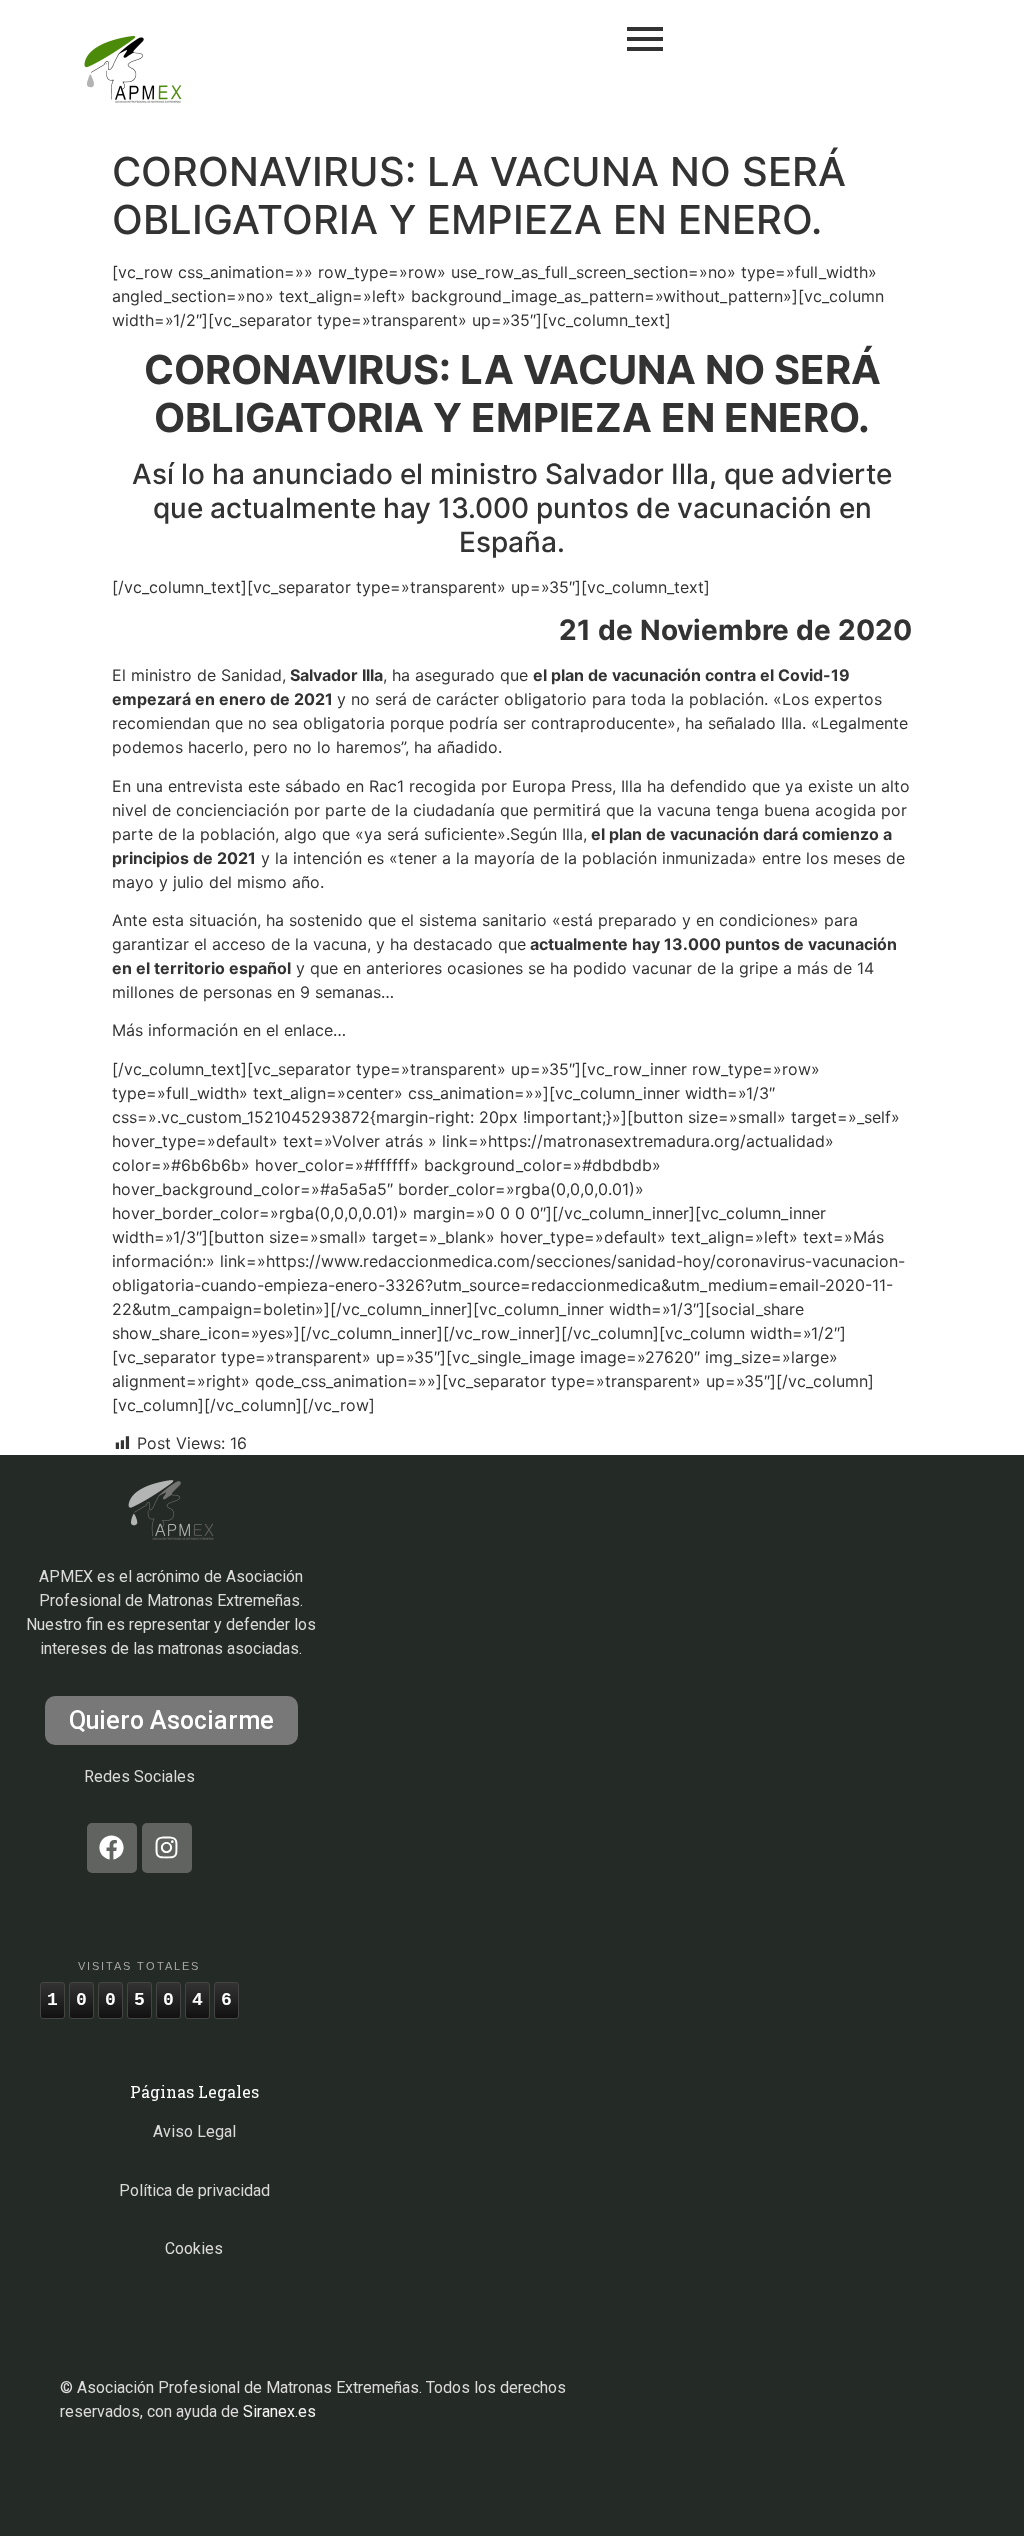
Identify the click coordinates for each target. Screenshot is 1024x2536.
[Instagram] (167, 1848)
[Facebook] (112, 1848)
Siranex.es (279, 2411)
